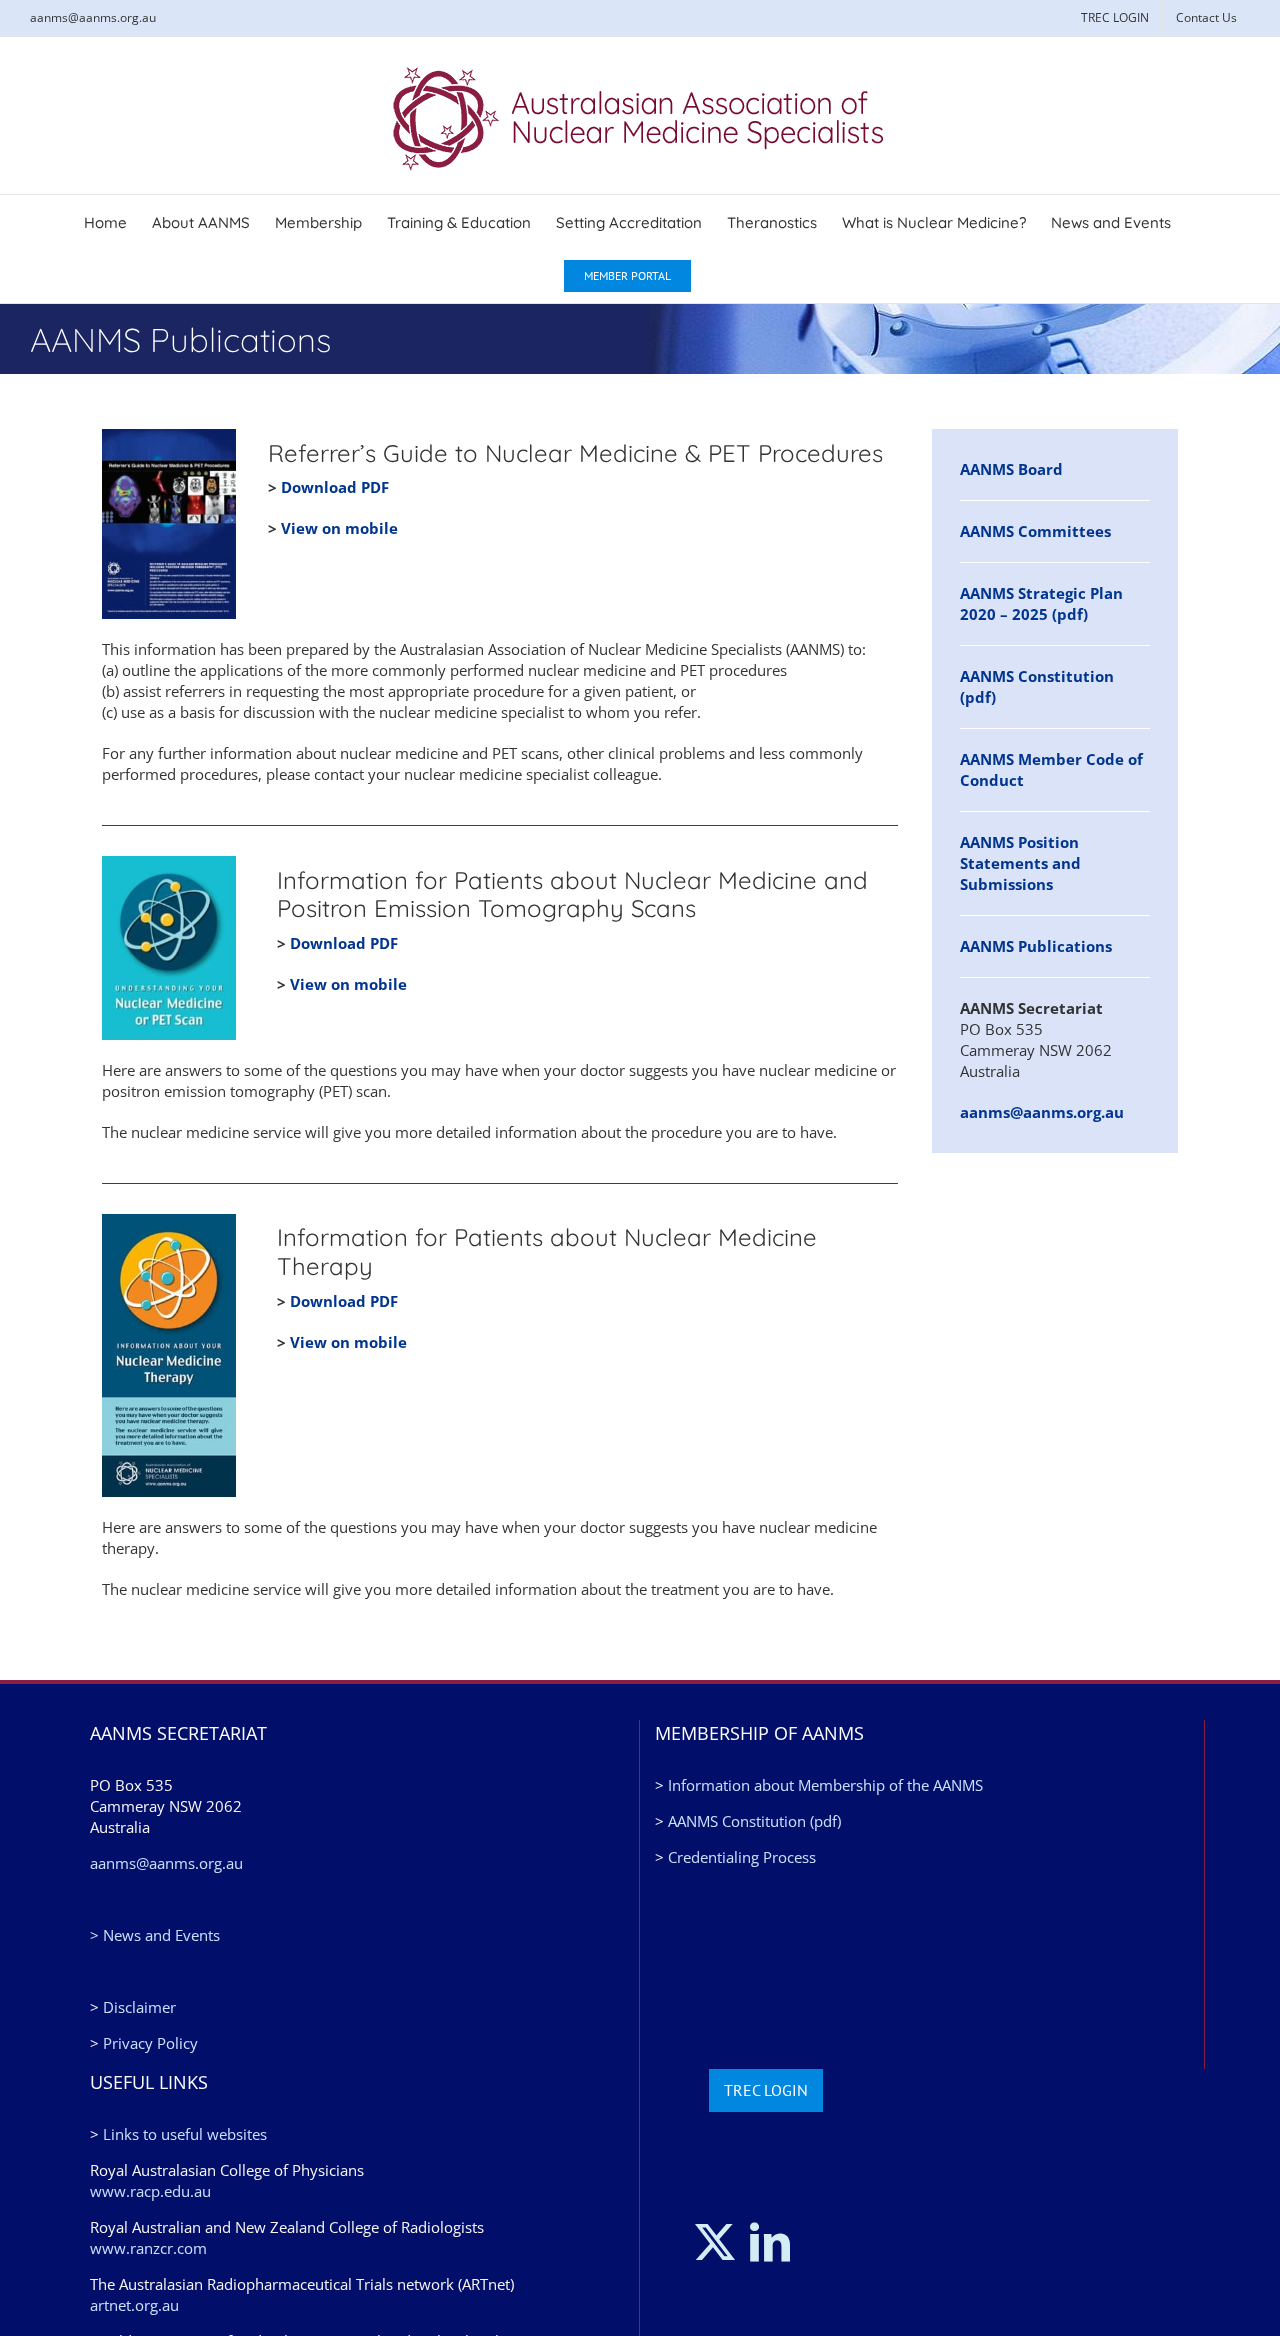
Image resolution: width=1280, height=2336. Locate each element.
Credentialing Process (742, 1857)
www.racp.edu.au (150, 2191)
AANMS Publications (1036, 946)
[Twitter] (715, 2242)
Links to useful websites (185, 2134)
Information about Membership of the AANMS (825, 1785)
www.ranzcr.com (148, 2248)
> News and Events (155, 1935)
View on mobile (339, 528)
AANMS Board (1011, 469)
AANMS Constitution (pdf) (754, 1821)
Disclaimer (139, 2007)
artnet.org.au (134, 2305)
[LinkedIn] (770, 2242)
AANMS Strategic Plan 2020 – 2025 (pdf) (1041, 603)
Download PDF (335, 487)
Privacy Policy (150, 2043)
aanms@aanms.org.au (93, 17)
